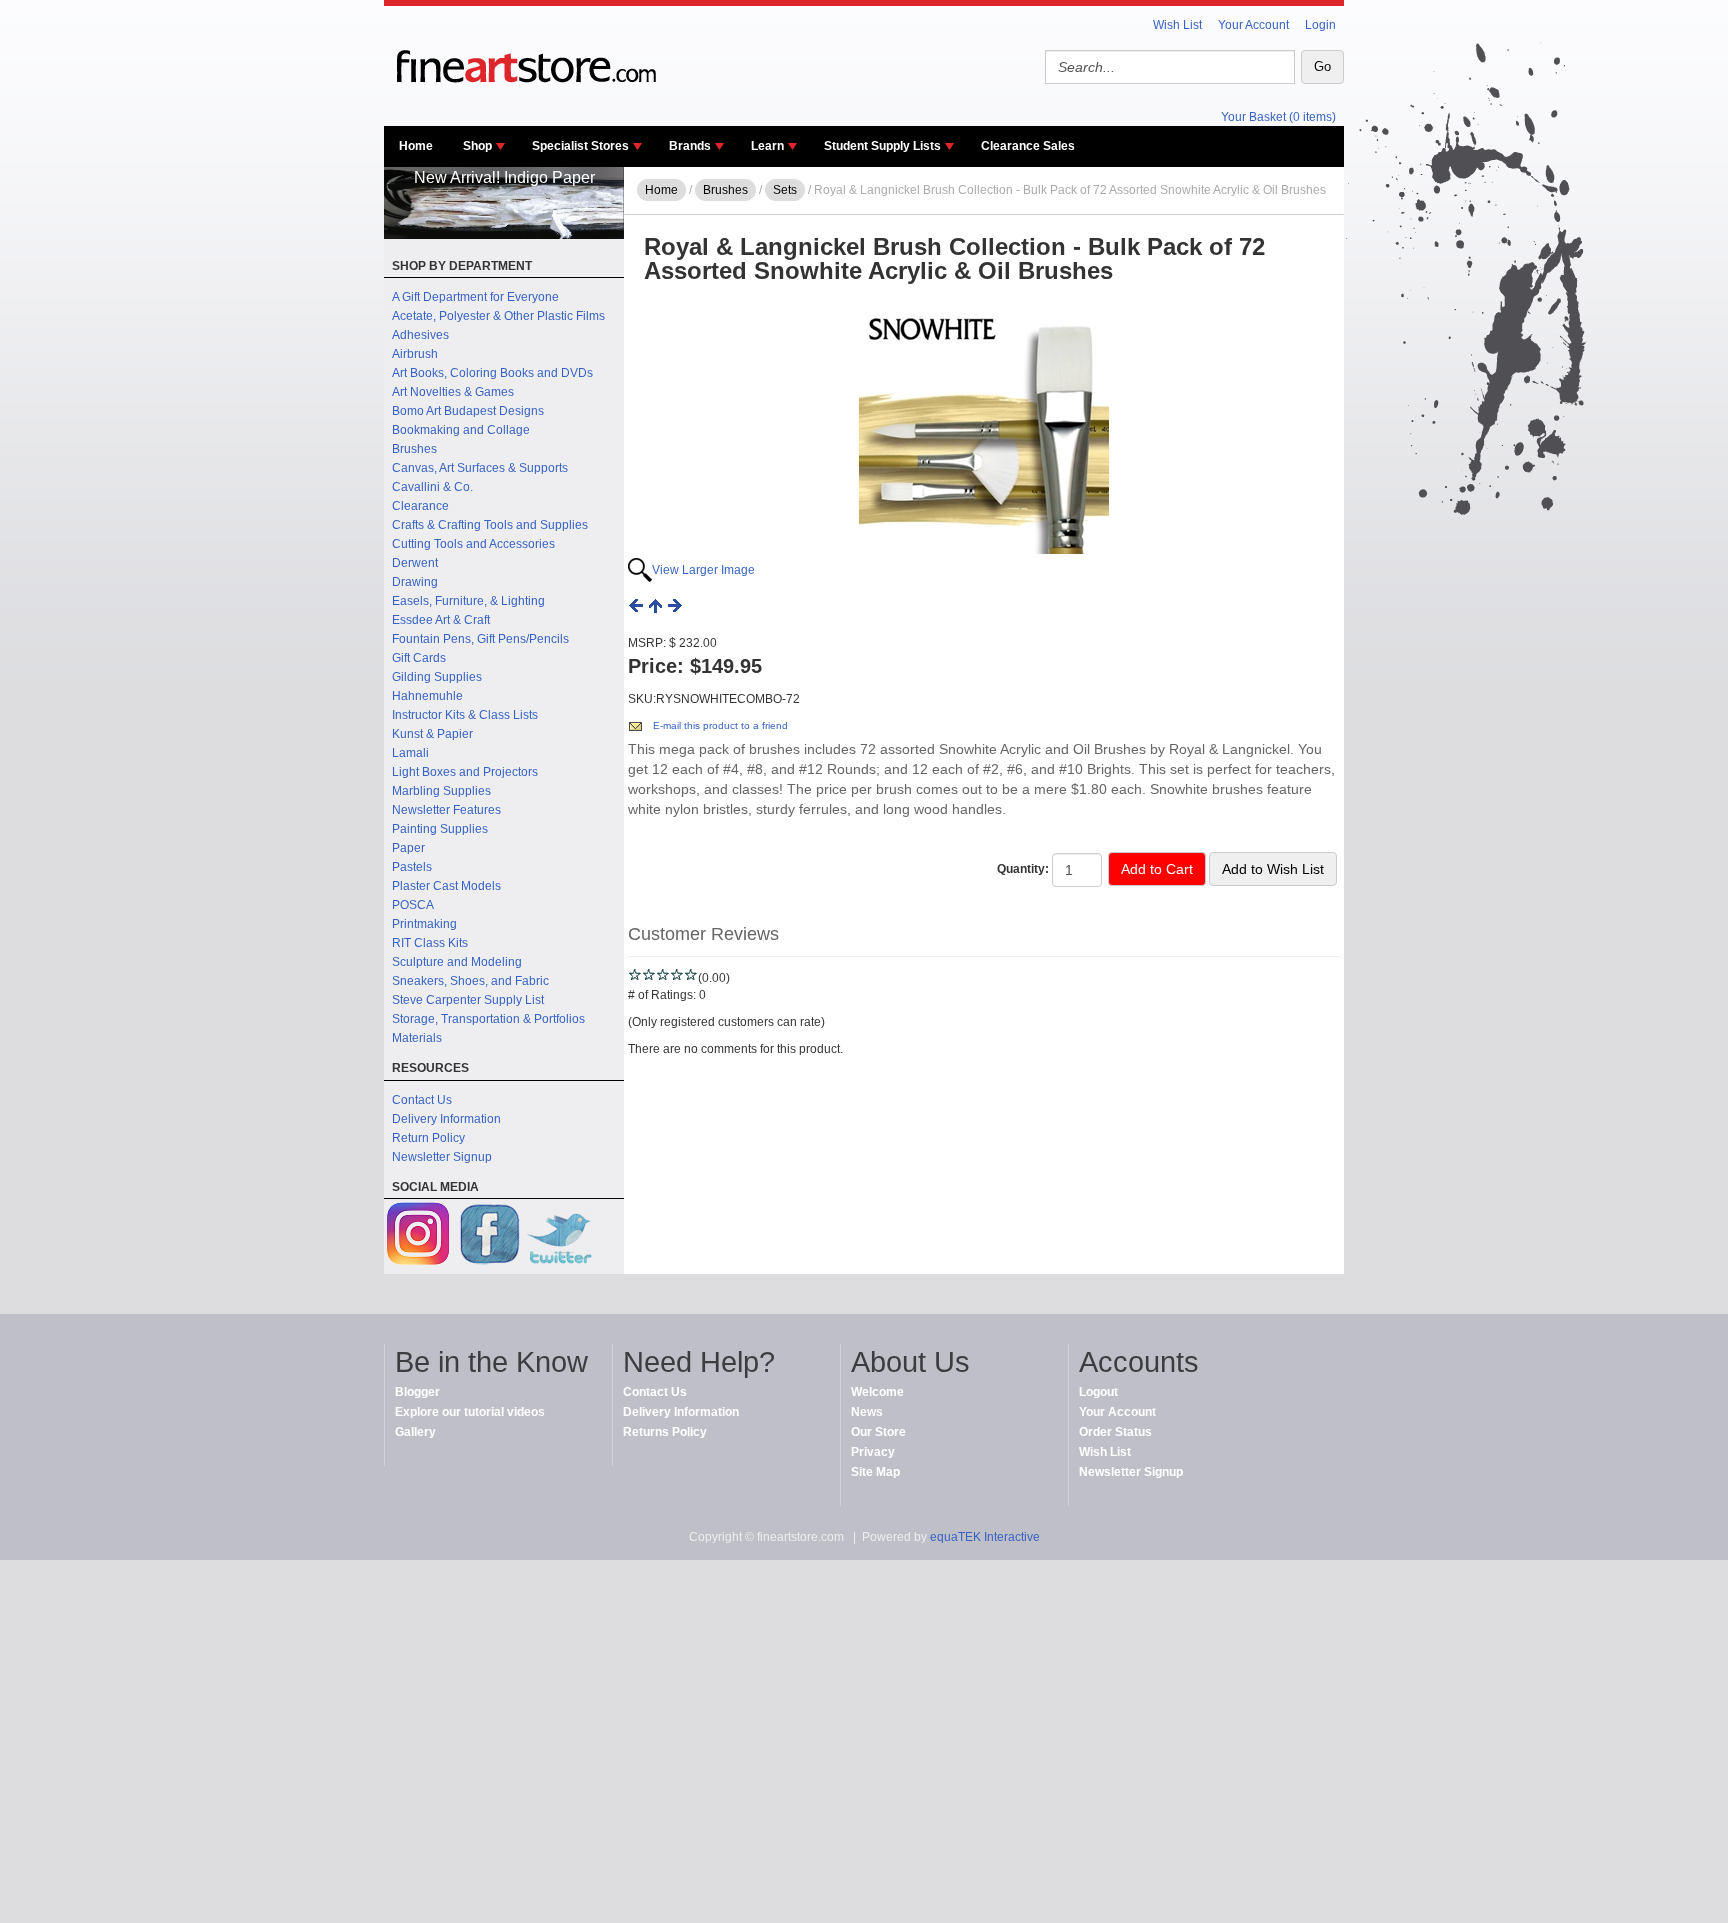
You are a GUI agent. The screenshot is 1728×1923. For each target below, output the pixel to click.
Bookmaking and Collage (461, 430)
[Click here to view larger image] (984, 429)
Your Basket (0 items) (1278, 117)
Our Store (878, 1432)
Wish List (1177, 25)
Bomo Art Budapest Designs (468, 411)
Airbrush (415, 354)
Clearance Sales (1028, 146)
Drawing (415, 582)
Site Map (875, 1472)
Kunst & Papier (432, 734)
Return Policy (428, 1138)
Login (1320, 25)
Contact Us (422, 1100)
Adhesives (420, 335)
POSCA (413, 905)
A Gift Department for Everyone (475, 297)
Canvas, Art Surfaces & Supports (480, 468)
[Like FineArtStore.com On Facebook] (489, 1236)
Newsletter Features (446, 810)
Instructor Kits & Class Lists (465, 715)
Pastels (412, 867)
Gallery (415, 1432)
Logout (1098, 1392)
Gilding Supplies (437, 677)
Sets (785, 190)
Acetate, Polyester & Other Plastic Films (498, 316)
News (867, 1412)
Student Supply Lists (882, 146)
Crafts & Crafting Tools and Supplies (490, 525)
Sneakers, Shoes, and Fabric (470, 981)
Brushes (414, 449)
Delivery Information (446, 1119)
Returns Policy (665, 1432)
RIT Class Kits (430, 943)
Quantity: (1023, 869)
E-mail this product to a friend (720, 725)
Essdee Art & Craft (441, 620)
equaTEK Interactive (985, 1537)
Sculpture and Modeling (457, 962)
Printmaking (424, 924)
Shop (477, 146)
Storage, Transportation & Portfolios (488, 1019)
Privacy (873, 1452)
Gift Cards (419, 658)
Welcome (877, 1392)
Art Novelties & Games (453, 392)
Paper (408, 848)
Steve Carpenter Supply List (468, 1000)
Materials (417, 1038)
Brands (690, 146)
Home (416, 146)
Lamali (410, 753)
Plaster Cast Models (446, 886)
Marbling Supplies (441, 791)
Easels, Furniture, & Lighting (468, 601)
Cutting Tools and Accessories (473, 544)
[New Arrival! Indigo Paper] (504, 235)
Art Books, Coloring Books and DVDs (492, 373)
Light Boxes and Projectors (465, 772)
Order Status (1115, 1432)
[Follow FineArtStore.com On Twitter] (559, 1236)
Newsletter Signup (442, 1157)
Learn (767, 146)
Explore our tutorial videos (470, 1412)
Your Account (1253, 25)
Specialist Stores (580, 146)
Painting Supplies (440, 829)
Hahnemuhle (427, 696)
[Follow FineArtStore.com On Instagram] (419, 1236)
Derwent (415, 563)
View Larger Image (703, 570)
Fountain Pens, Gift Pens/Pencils (480, 639)
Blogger (417, 1392)
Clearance (420, 506)
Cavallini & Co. (432, 487)
